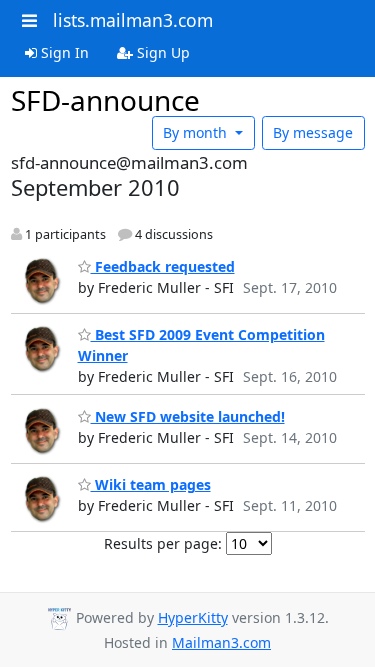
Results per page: (163, 543)
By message (313, 132)
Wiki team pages (151, 484)
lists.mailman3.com (133, 20)
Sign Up (161, 52)
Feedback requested (163, 266)
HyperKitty (193, 617)
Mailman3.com (221, 642)
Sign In (63, 52)
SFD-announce (105, 100)
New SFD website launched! (188, 416)
